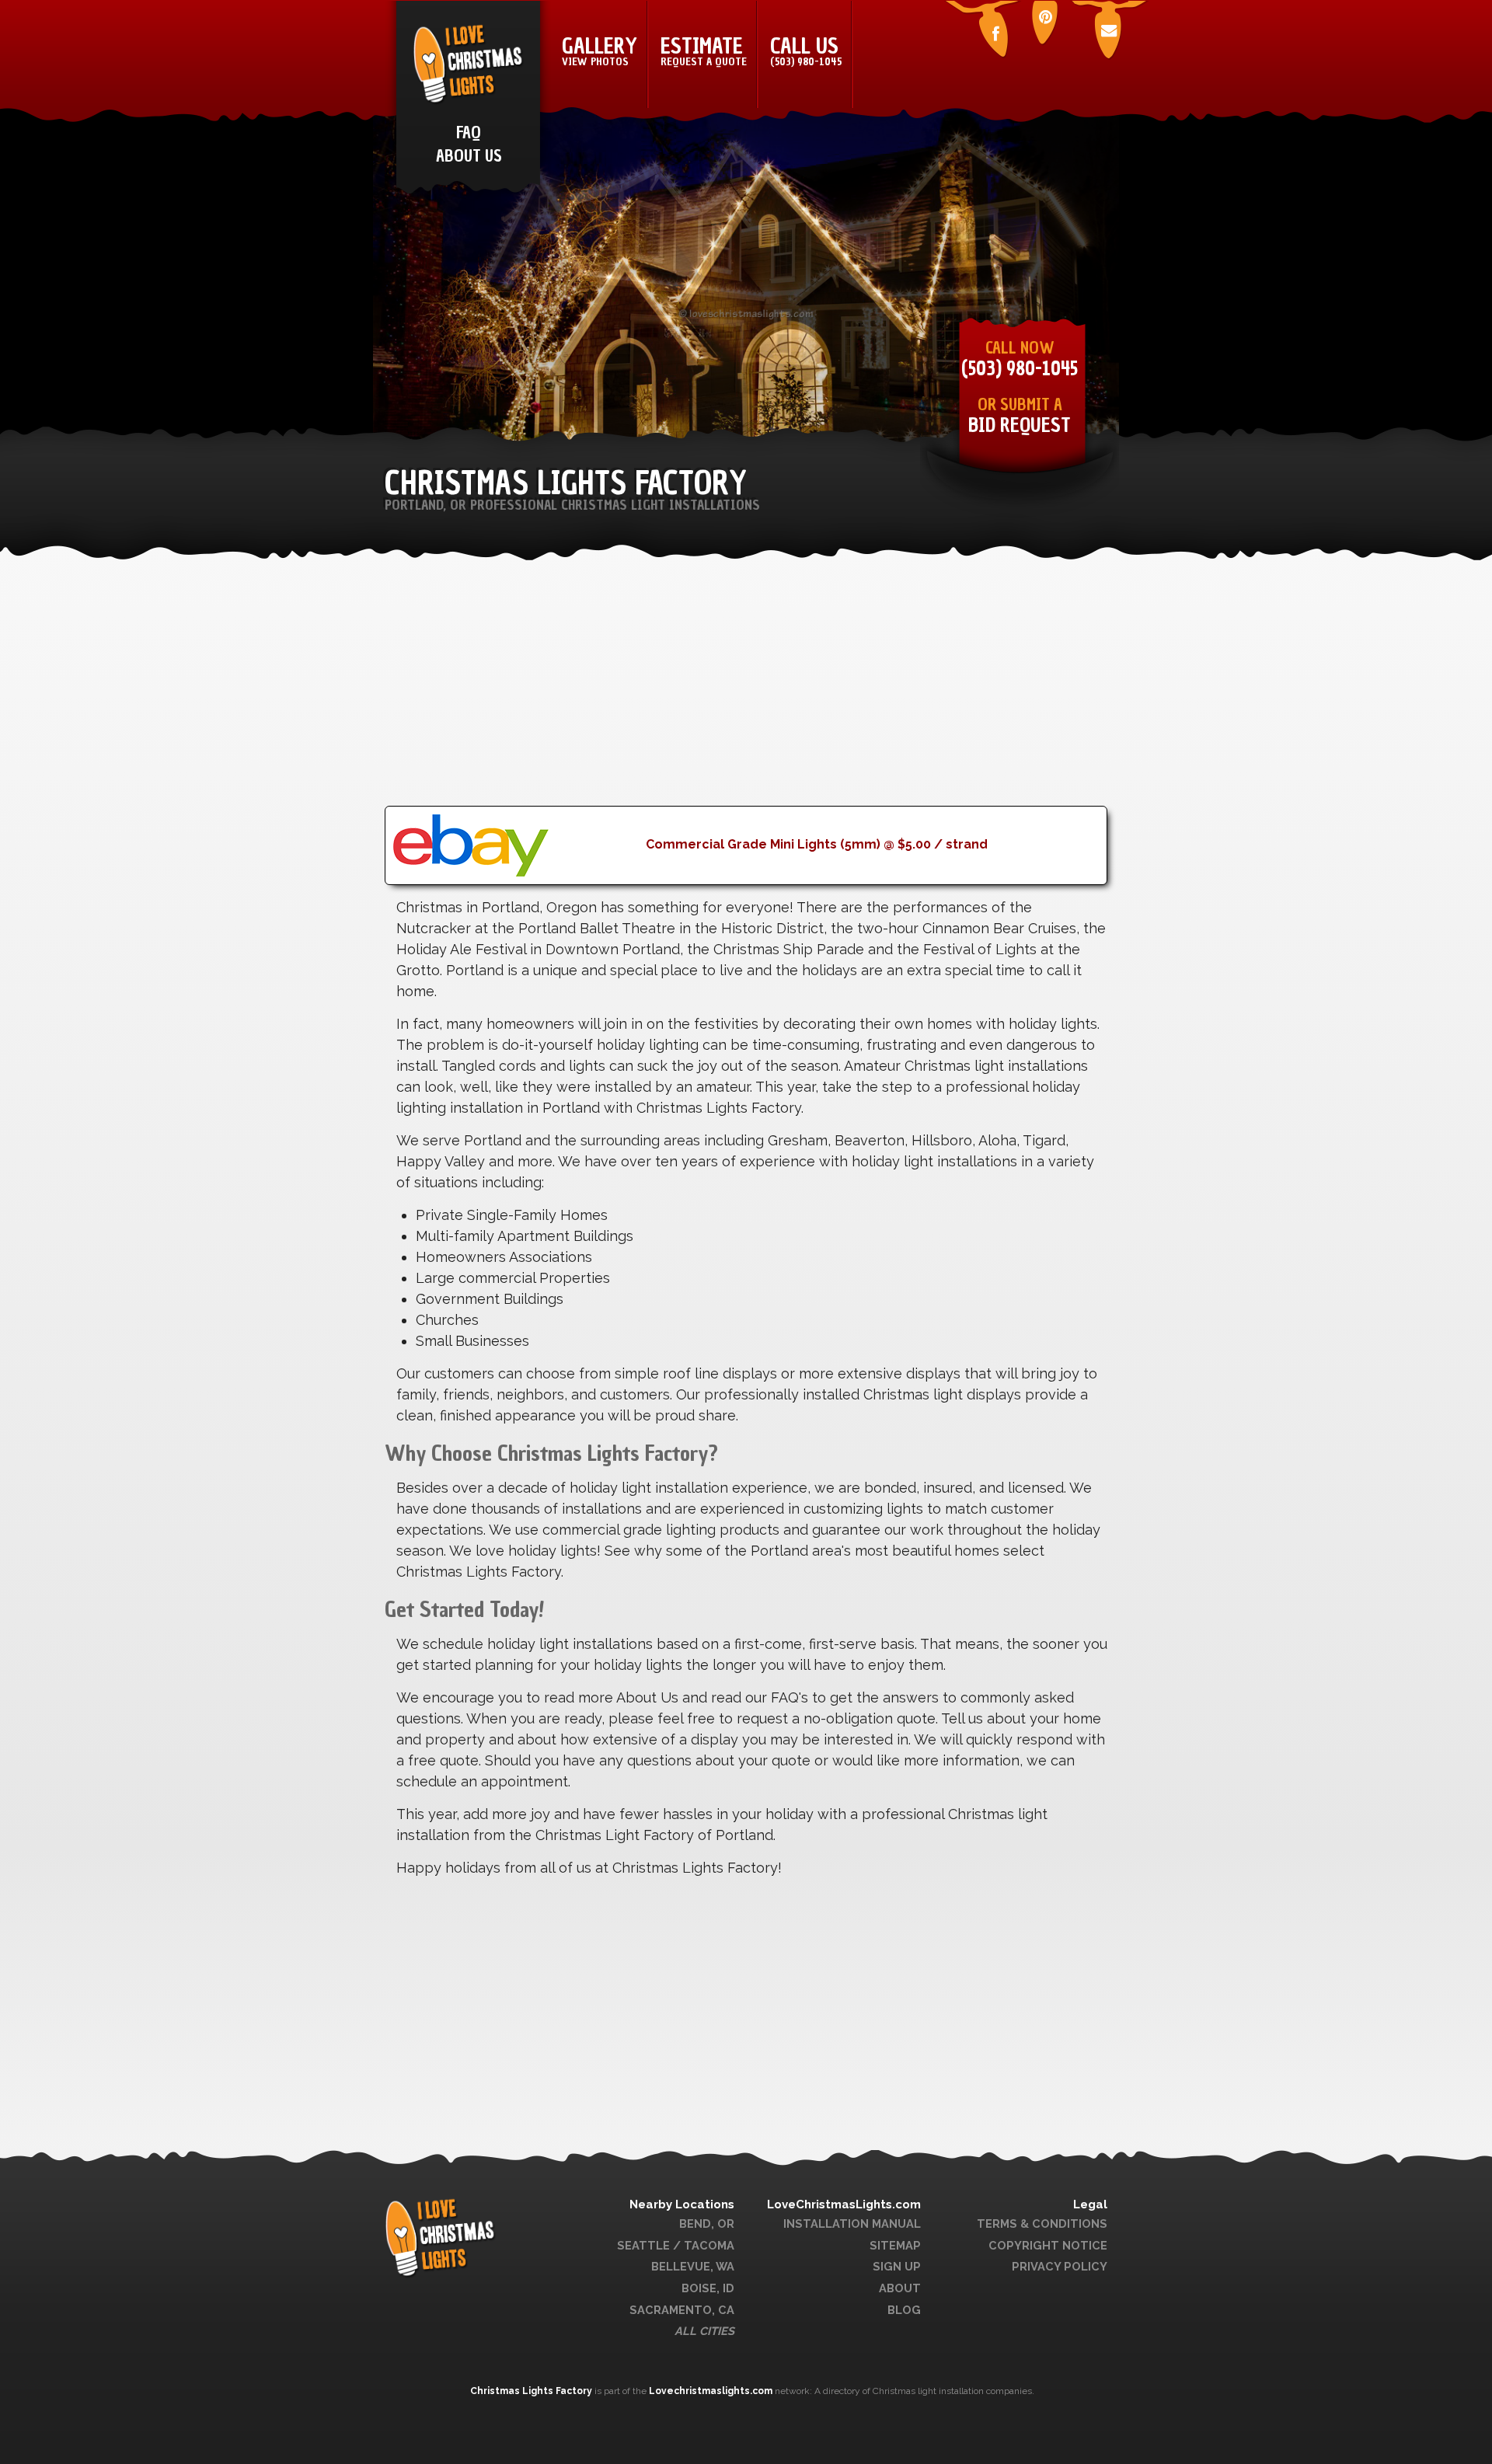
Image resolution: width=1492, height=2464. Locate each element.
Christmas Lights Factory (532, 2391)
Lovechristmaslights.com (711, 2391)
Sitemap (895, 2245)
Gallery (600, 51)
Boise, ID (708, 2288)
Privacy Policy (1060, 2266)
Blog (904, 2310)
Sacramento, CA (682, 2310)
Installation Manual (852, 2224)
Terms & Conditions (1042, 2224)
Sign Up (897, 2266)
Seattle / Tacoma (676, 2245)
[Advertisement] (746, 697)
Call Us (806, 51)
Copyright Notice (1048, 2245)
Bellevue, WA (693, 2266)
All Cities (704, 2331)
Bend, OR (707, 2224)
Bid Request (1020, 425)
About (900, 2288)
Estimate (704, 51)
